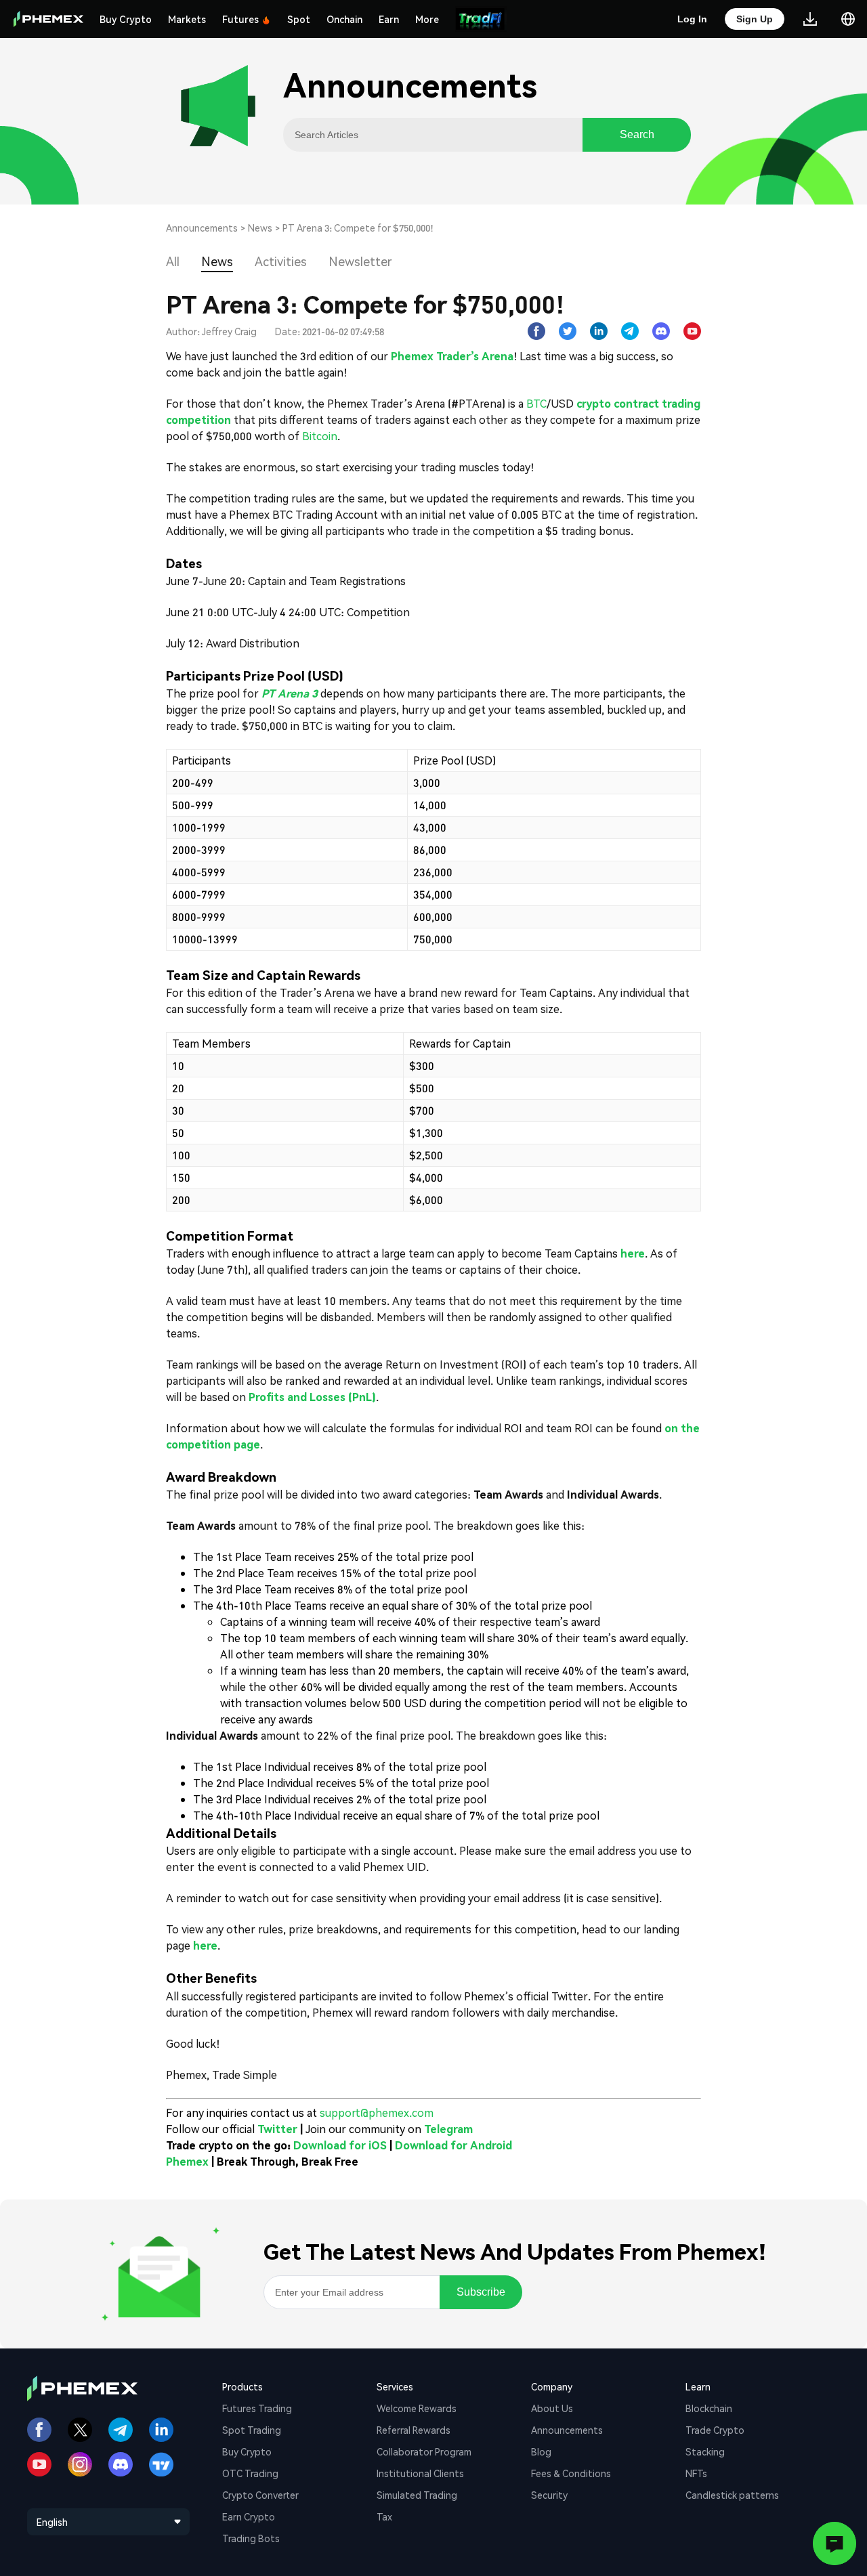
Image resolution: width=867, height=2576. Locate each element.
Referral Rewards (414, 2430)
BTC (536, 403)
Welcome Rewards (417, 2408)
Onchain (344, 19)
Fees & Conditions (571, 2473)
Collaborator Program (424, 2451)
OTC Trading (250, 2473)
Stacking (705, 2451)
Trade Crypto (715, 2430)
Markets (187, 19)
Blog (541, 2451)
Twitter (277, 2129)
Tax (384, 2516)
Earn (389, 19)
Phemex (187, 2161)
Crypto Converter (260, 2495)
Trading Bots (251, 2538)
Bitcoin (320, 436)
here (205, 1945)
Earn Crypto (249, 2516)
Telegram (448, 2129)
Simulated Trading (417, 2495)
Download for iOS (340, 2145)
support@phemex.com (377, 2112)
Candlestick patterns (732, 2495)
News (260, 228)
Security (549, 2495)
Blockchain (709, 2408)
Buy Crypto (126, 19)
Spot (299, 19)
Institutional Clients (420, 2473)
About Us (552, 2408)
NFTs (696, 2473)
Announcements (202, 228)
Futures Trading (257, 2408)
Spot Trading (252, 2430)
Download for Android (453, 2145)
